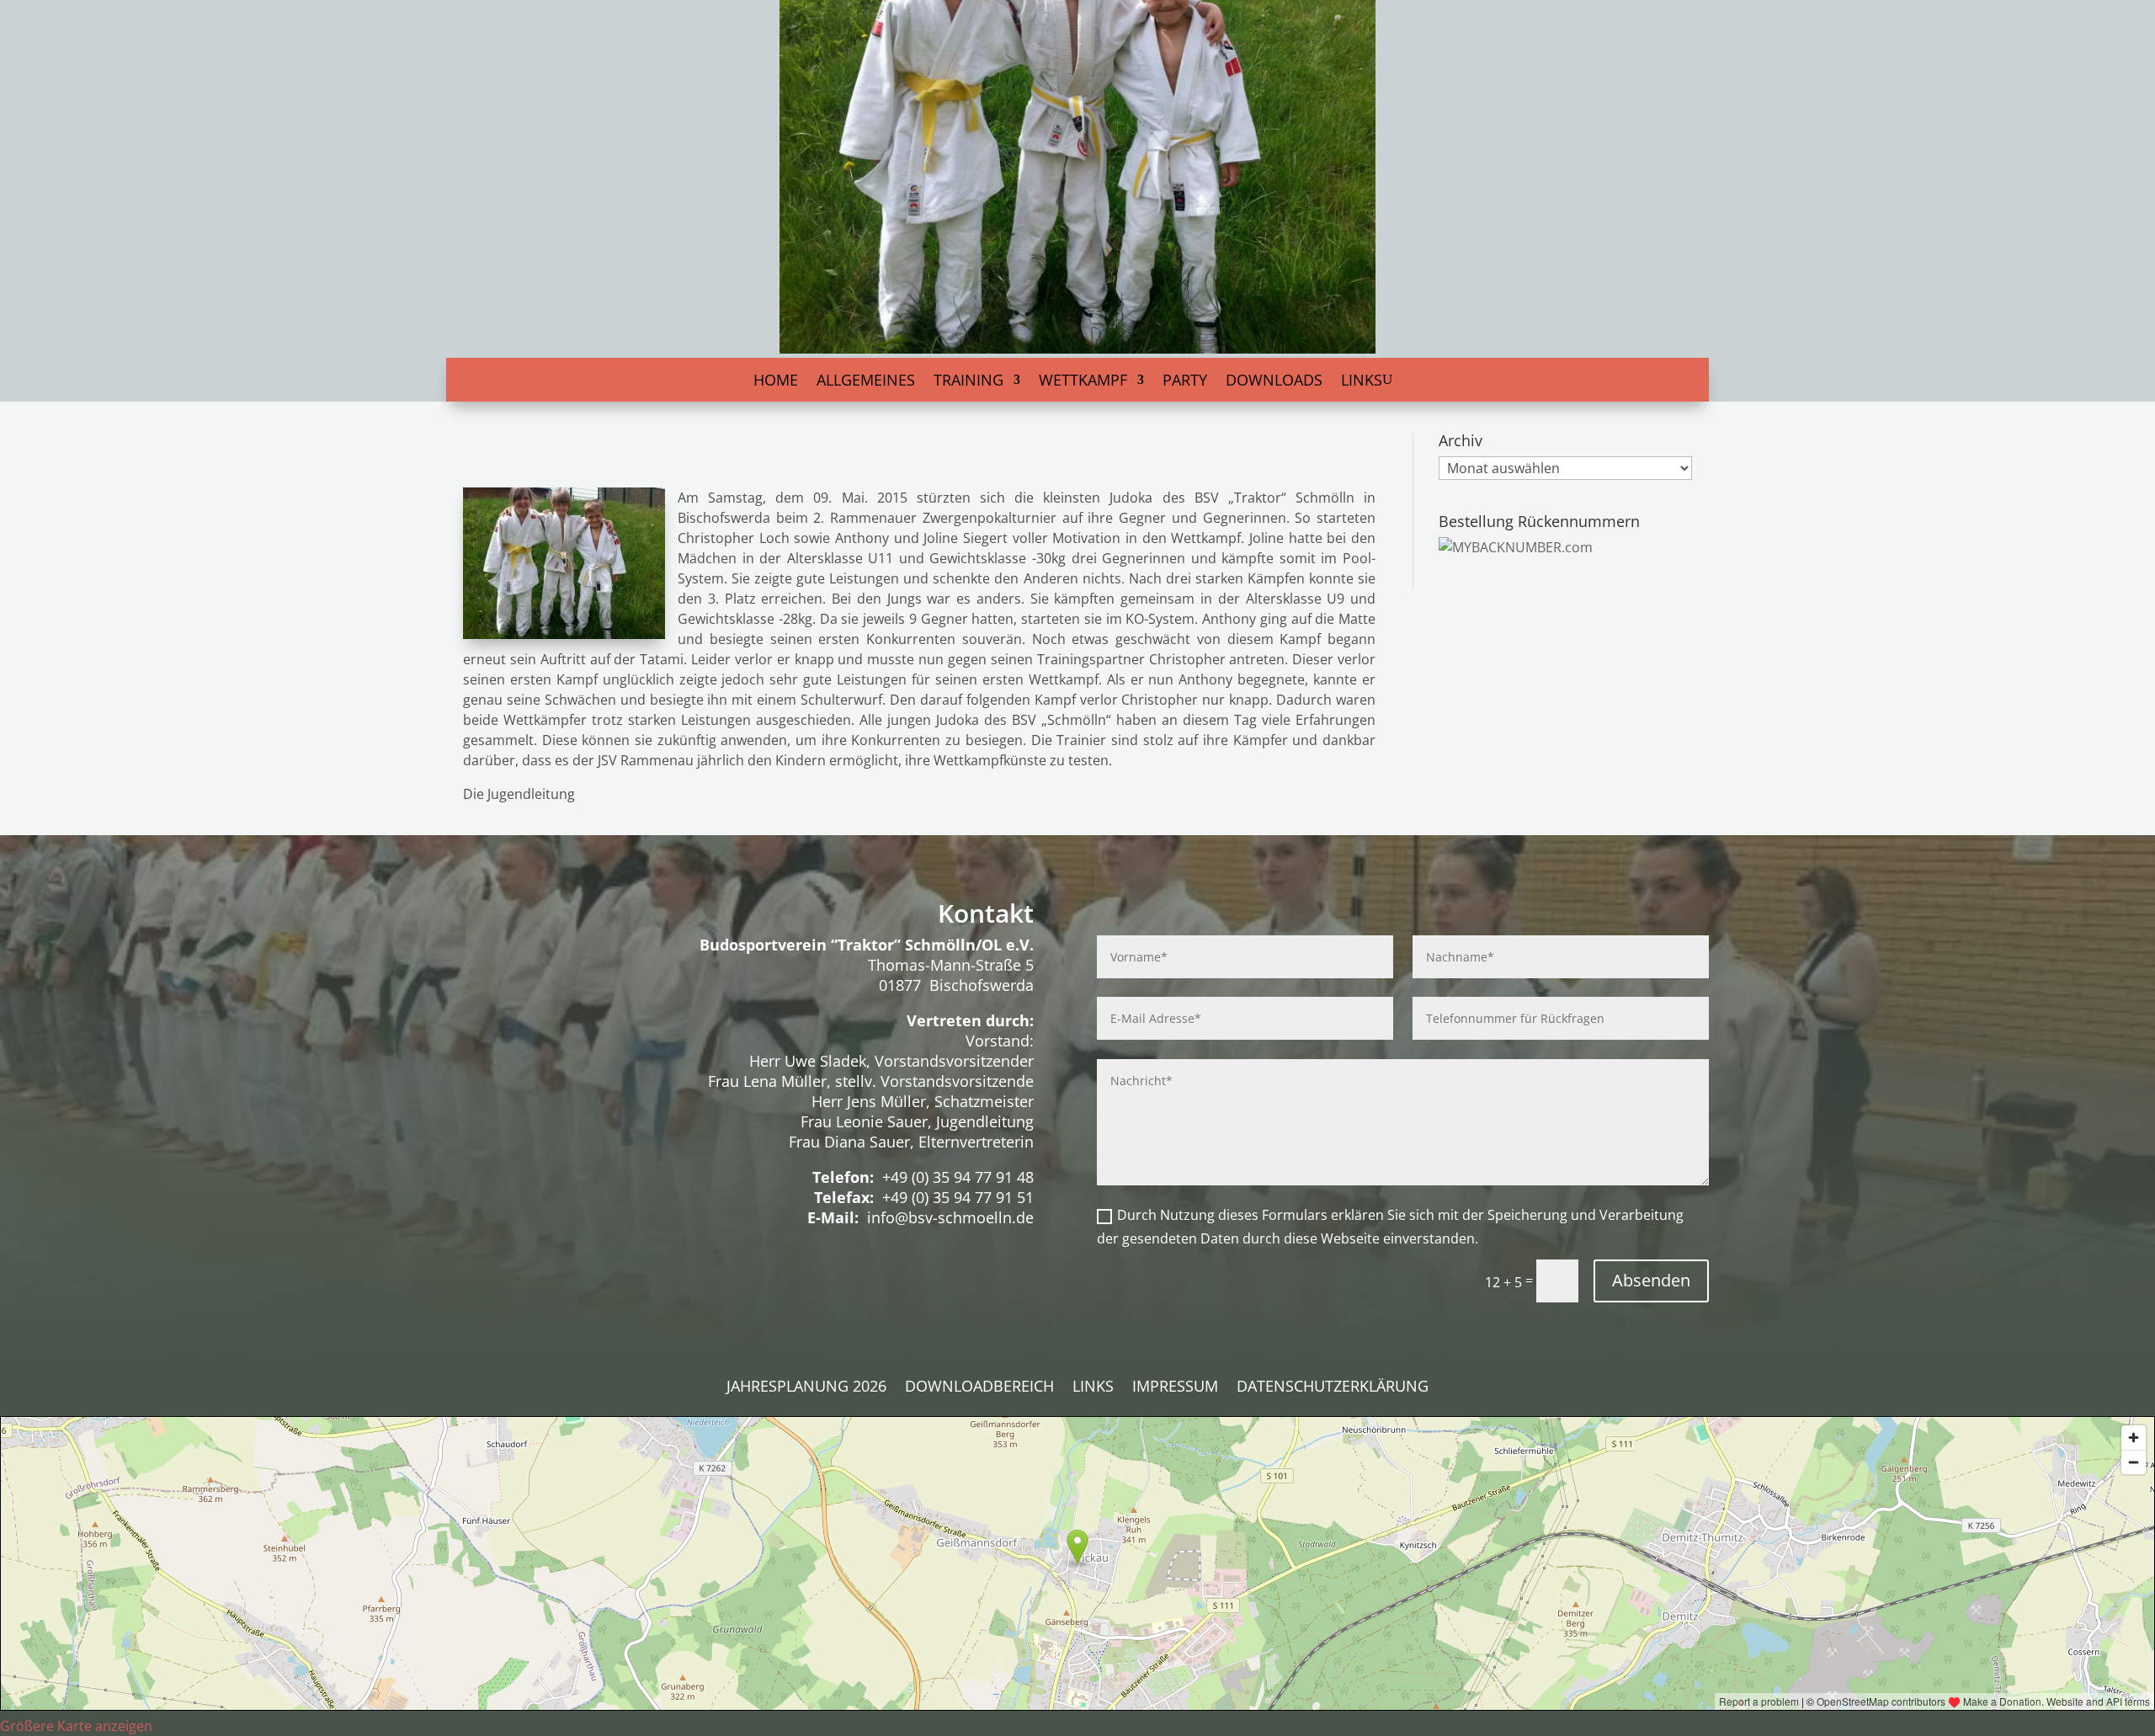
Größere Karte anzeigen (76, 1726)
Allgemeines (866, 382)
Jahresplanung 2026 (806, 1388)
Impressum (1175, 1388)
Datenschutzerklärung (1333, 1388)
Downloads (1274, 382)
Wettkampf (1083, 382)
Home (776, 382)
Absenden (1651, 1280)
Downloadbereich (979, 1388)
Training (968, 382)
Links (1362, 382)
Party (1185, 382)
